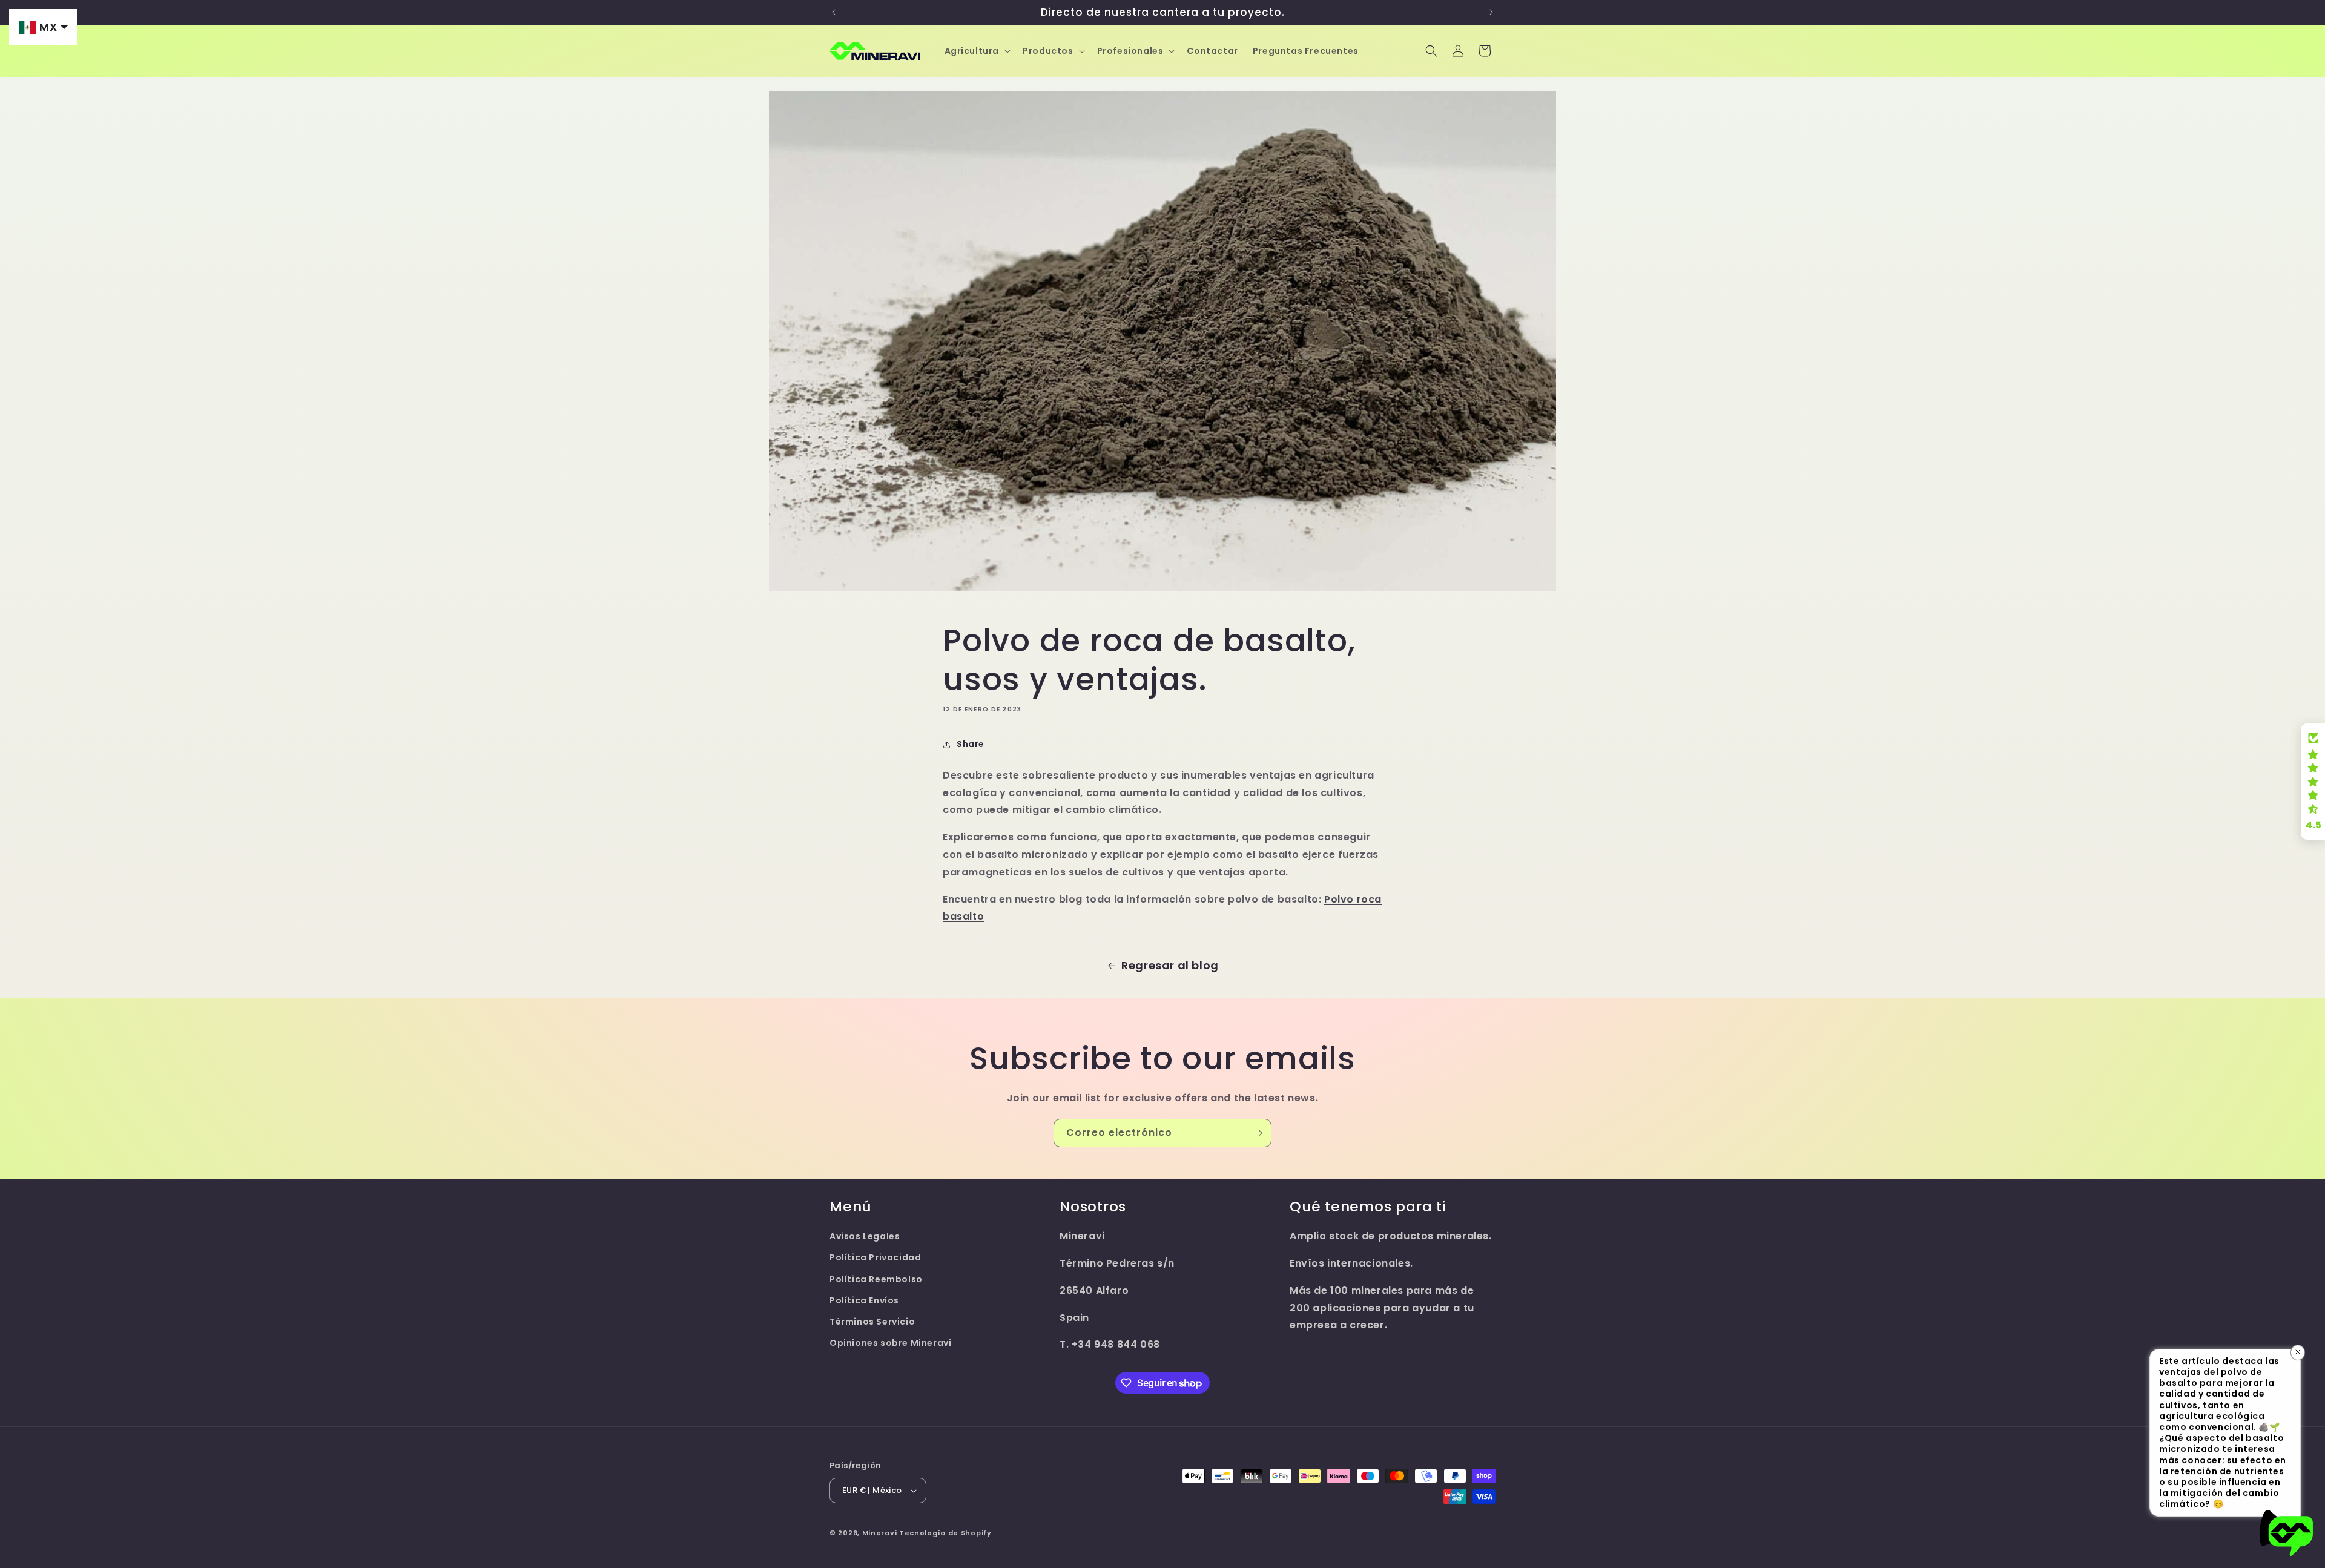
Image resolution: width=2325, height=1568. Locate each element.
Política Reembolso (876, 1279)
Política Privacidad (875, 1257)
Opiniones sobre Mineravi (890, 1343)
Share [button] (971, 744)
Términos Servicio (872, 1322)
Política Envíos (864, 1300)
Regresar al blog (1170, 965)
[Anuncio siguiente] (1491, 12)
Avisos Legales (865, 1236)
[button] (977, 51)
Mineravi (880, 1533)
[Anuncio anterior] (834, 12)
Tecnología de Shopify (945, 1533)
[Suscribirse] (1258, 1133)
